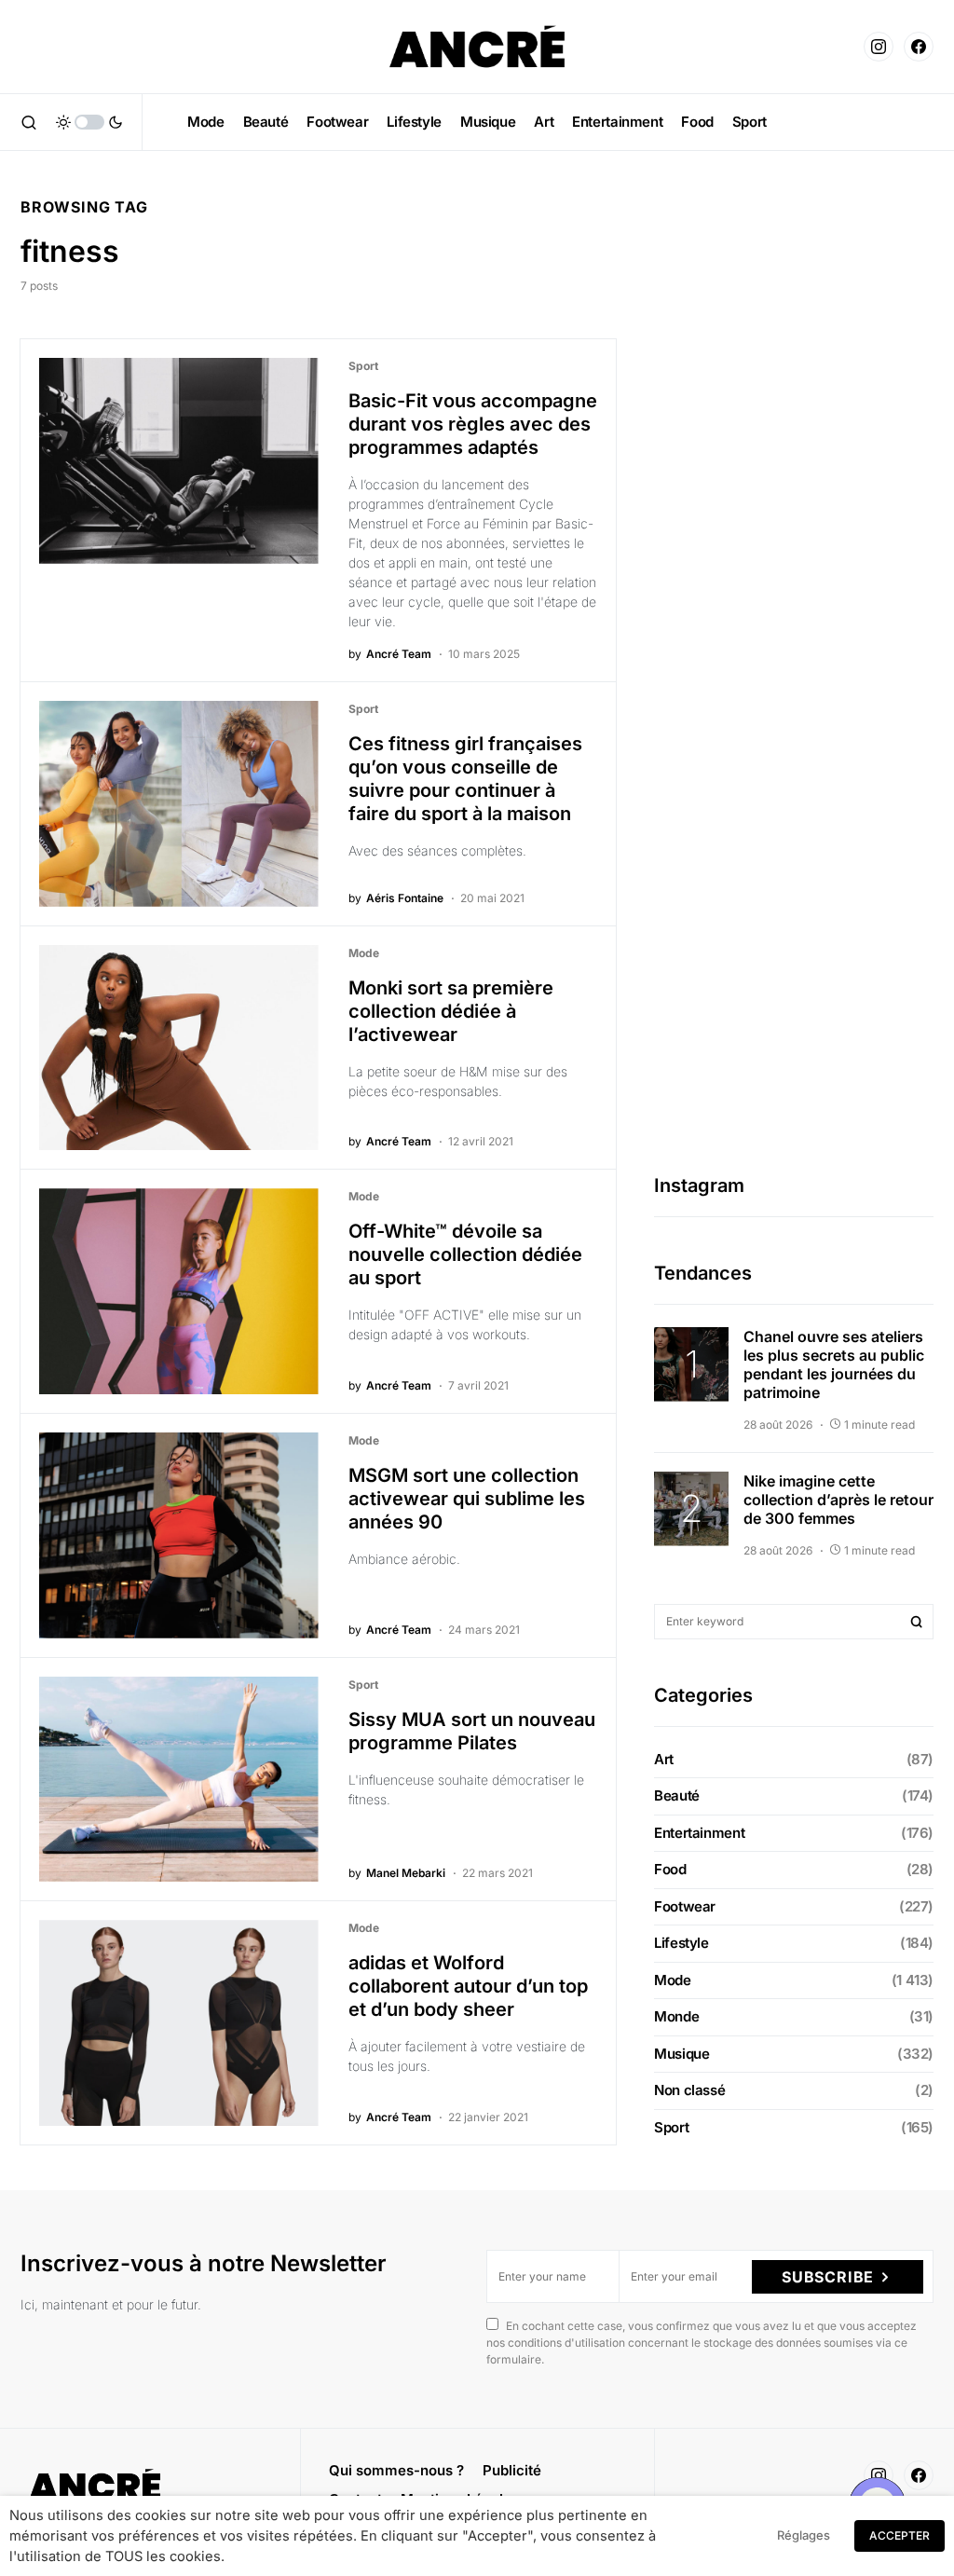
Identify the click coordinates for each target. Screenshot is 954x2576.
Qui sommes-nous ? (396, 2470)
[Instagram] (879, 47)
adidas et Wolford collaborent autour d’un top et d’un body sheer (468, 1986)
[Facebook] (919, 47)
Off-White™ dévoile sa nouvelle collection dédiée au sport (465, 1254)
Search (917, 1622)
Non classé (689, 2090)
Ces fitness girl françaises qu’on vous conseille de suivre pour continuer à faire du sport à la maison (465, 779)
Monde (676, 2016)
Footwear (685, 1906)
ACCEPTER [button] (899, 2535)
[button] (29, 122)
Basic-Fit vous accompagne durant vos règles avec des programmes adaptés (473, 424)
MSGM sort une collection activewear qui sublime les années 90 (467, 1499)
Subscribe (828, 2277)
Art (664, 1759)
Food (670, 1869)
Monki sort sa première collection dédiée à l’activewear (451, 1011)
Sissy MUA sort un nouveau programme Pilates (472, 1731)
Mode (364, 953)
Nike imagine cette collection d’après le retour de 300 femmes (838, 1500)
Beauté (677, 1795)
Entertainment (699, 1833)
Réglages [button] (804, 2535)
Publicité (512, 2470)
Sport (363, 366)
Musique (681, 2054)
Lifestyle (681, 1943)
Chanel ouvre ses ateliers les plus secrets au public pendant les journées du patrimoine (834, 1364)
